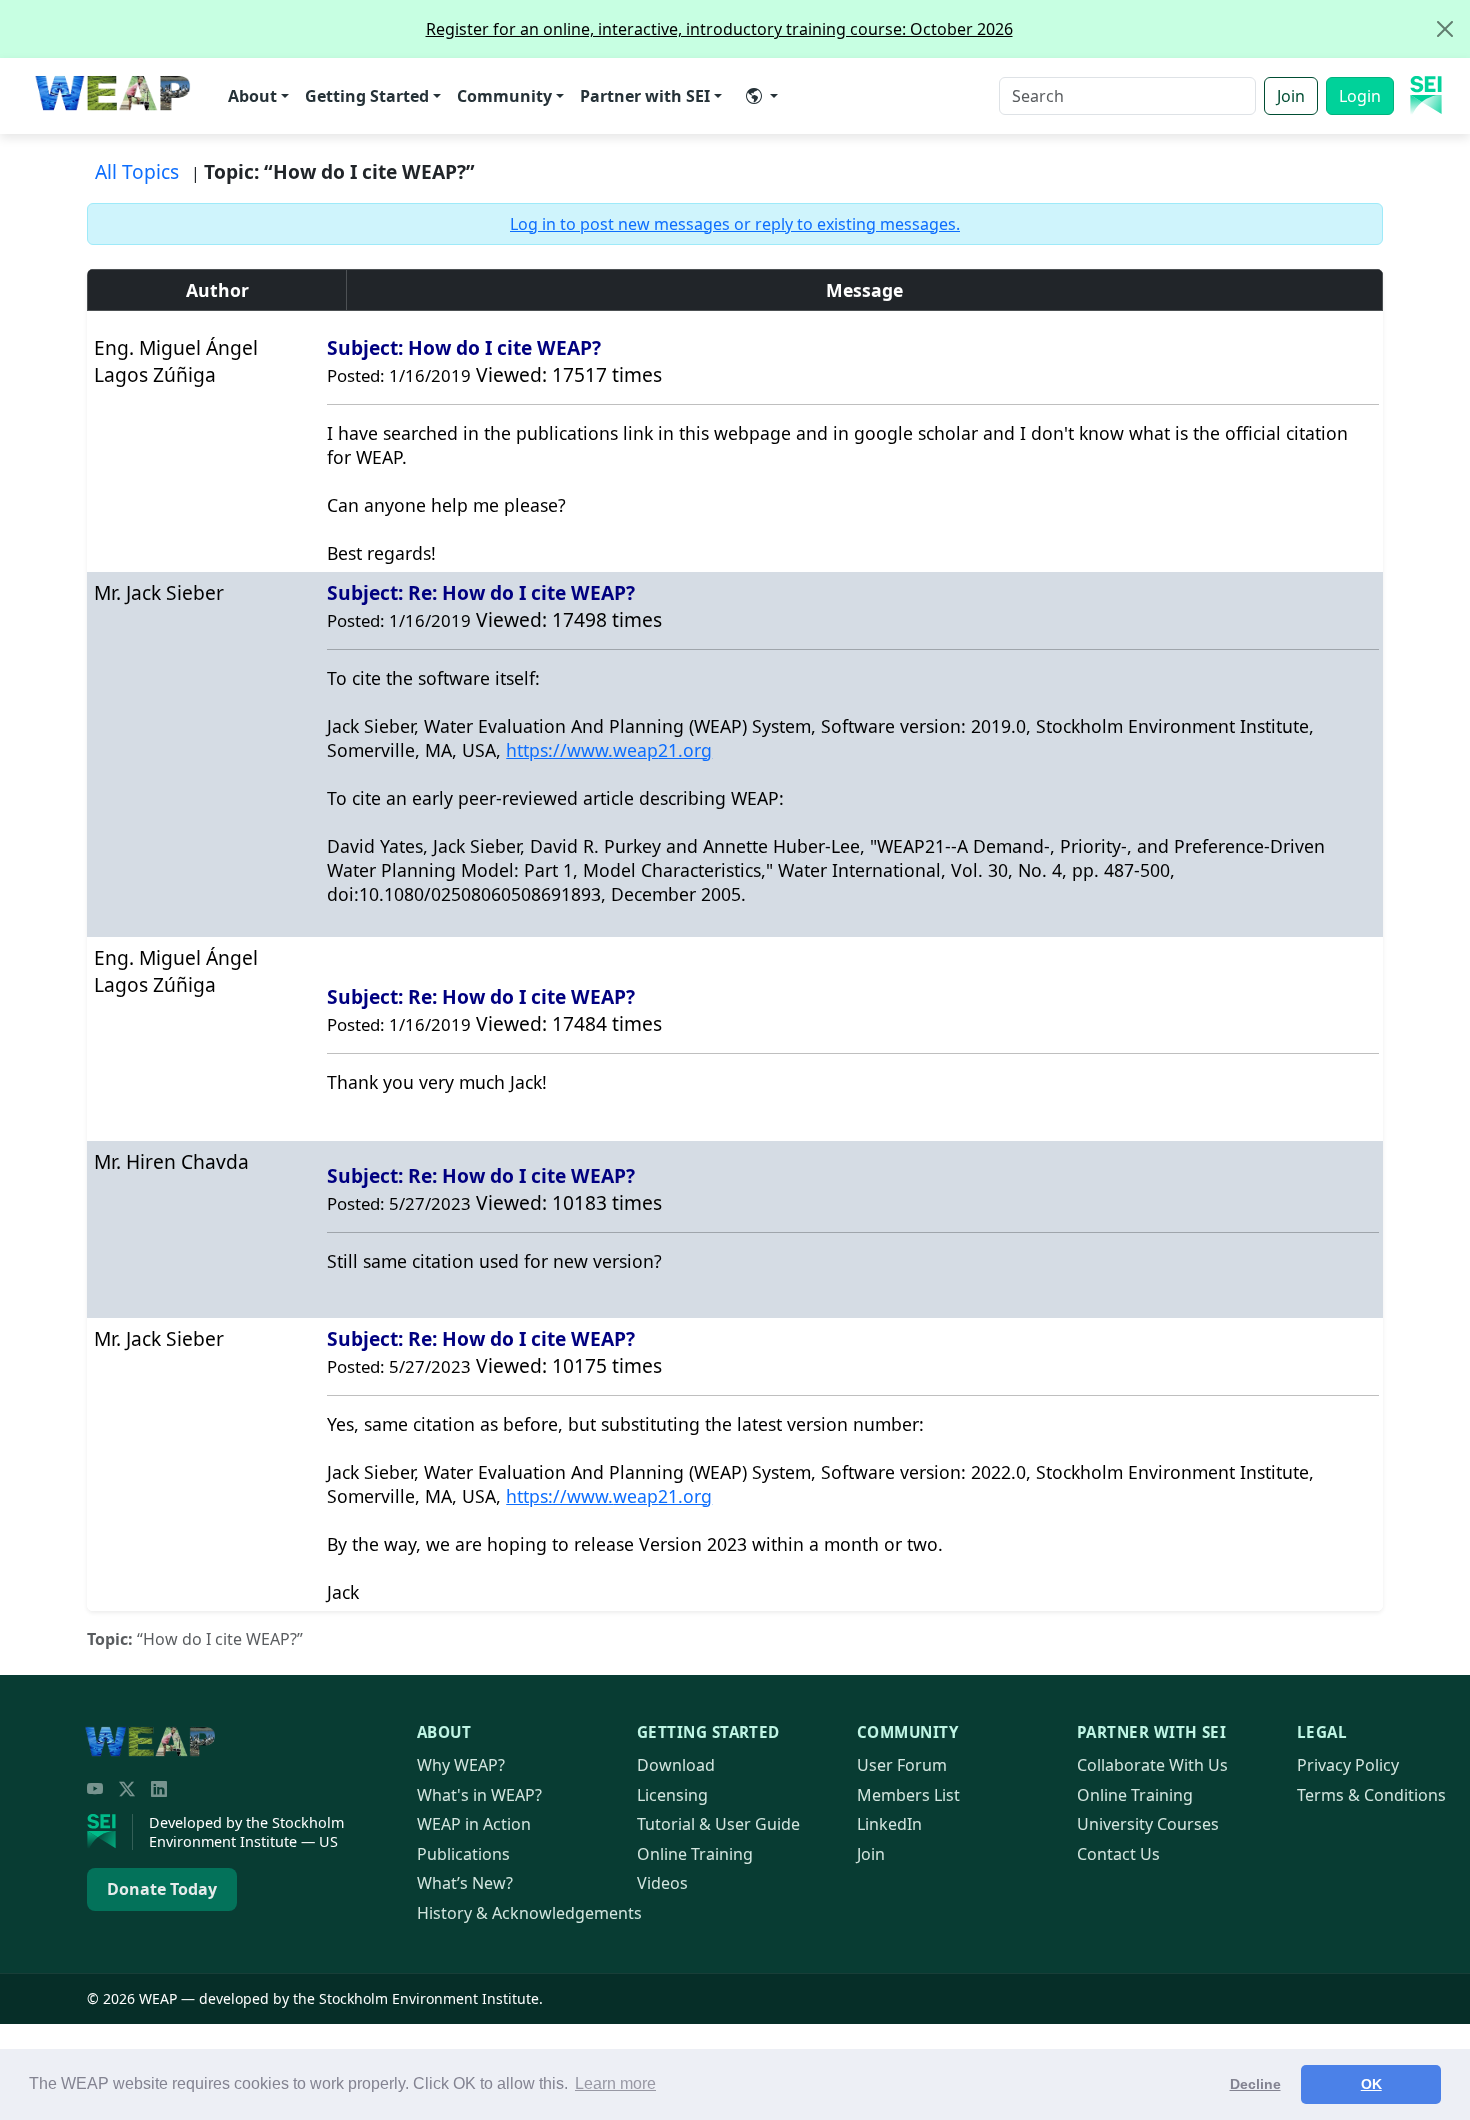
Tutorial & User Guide (718, 1824)
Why (461, 1765)
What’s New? (465, 1883)
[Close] (1445, 29)
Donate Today (162, 1889)
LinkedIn (889, 1824)
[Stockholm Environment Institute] (110, 1832)
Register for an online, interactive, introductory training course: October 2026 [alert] (719, 29)
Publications (463, 1854)
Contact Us (1118, 1854)
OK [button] (1371, 2084)
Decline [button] (1255, 2084)
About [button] (252, 96)
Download (676, 1765)
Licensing (672, 1795)
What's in (479, 1795)
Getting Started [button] (367, 96)
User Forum (902, 1765)
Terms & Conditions (1371, 1795)
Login (1360, 96)
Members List (908, 1795)
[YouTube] (95, 1789)
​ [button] (762, 96)
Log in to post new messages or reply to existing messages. (735, 224)
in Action (474, 1824)
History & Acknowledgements (529, 1913)
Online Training (695, 1854)
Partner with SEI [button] (645, 96)
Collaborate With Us (1152, 1765)
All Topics (137, 171)
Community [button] (504, 96)
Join (1291, 96)
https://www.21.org (609, 750)
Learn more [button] (615, 2083)
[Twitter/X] (127, 1789)
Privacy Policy (1348, 1765)
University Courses (1148, 1824)
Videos (662, 1883)
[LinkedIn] (159, 1789)
